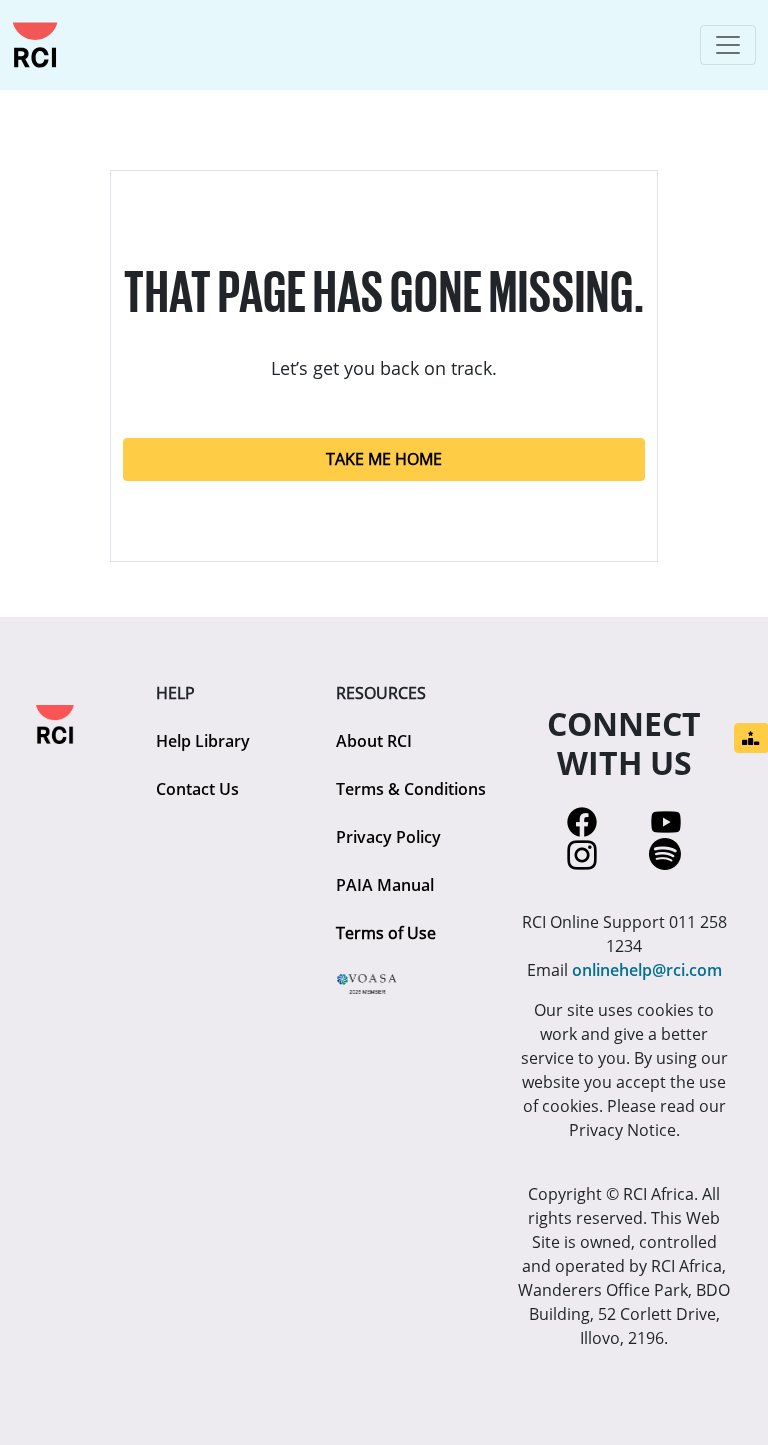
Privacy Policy (388, 837)
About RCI (374, 741)
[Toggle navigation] (728, 45)
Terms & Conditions (411, 789)
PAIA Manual (385, 885)
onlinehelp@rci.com (647, 970)
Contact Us (197, 789)
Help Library (203, 741)
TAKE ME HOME (384, 459)
